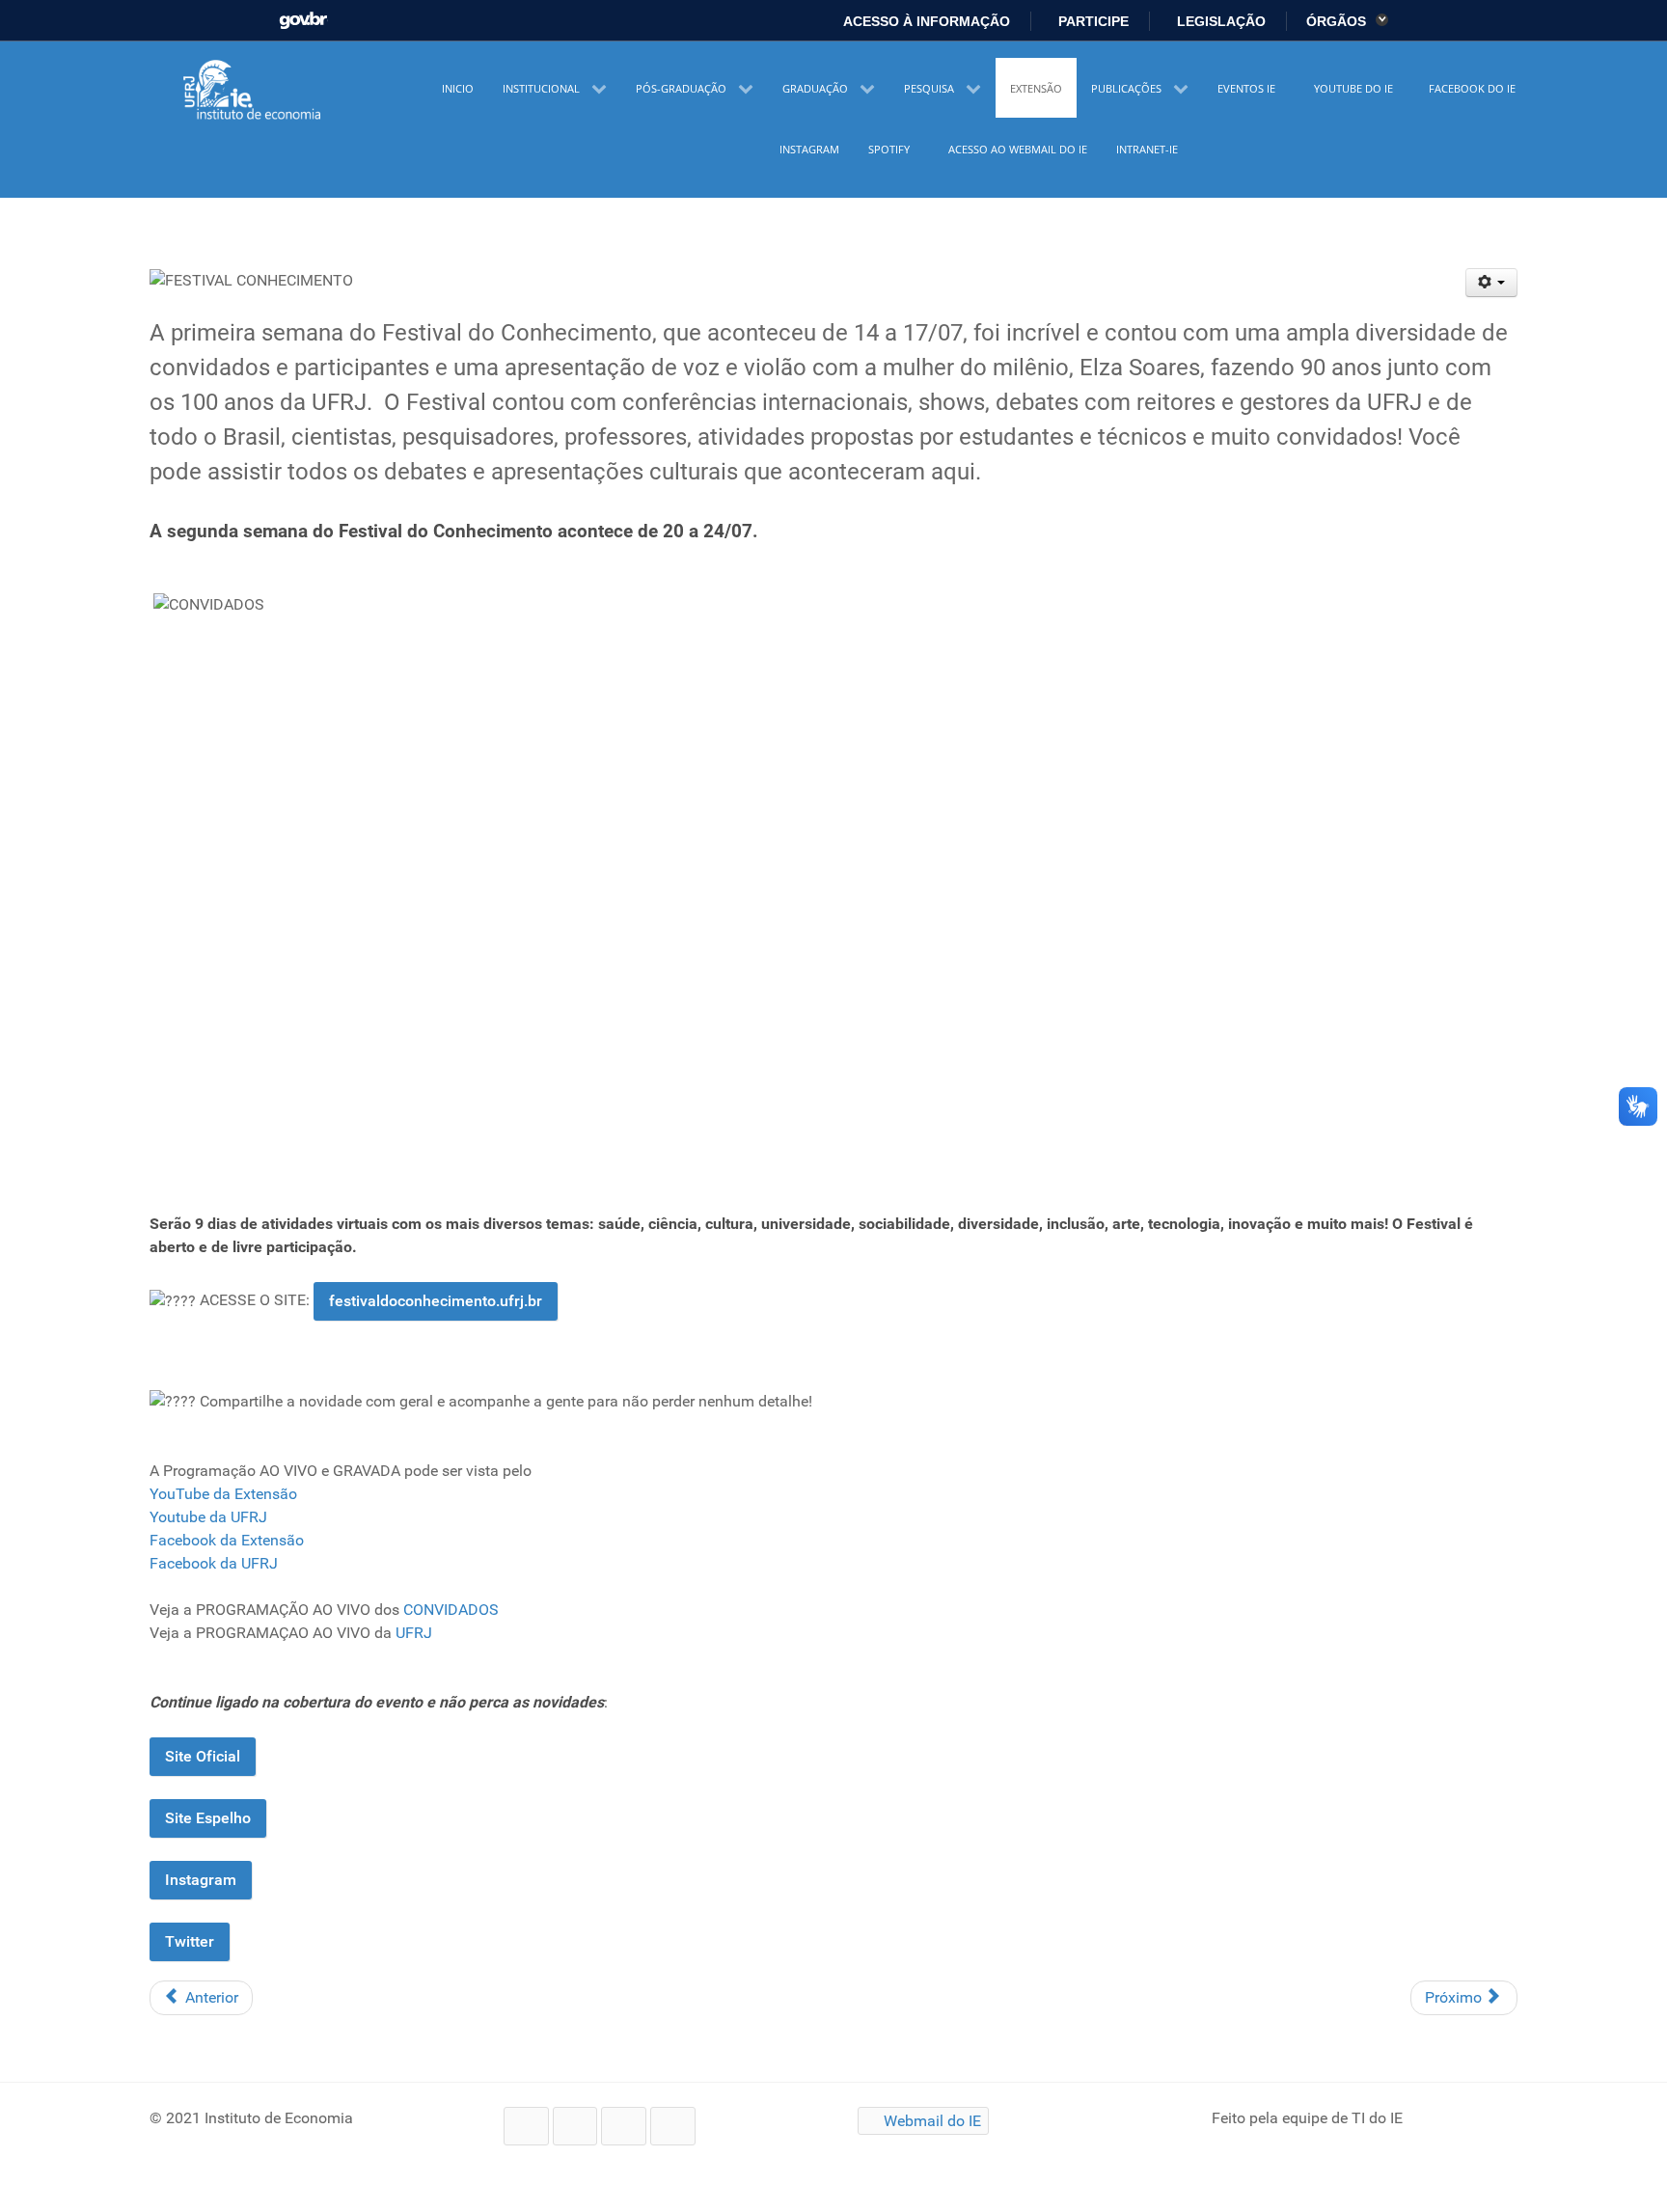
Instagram (201, 1880)
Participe (1092, 21)
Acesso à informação (925, 21)
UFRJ (414, 1633)
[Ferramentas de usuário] (1492, 283)
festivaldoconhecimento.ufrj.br (436, 1301)
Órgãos (1338, 21)
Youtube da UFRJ (208, 1517)
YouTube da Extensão (223, 1494)
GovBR (303, 15)
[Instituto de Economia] (254, 91)
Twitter (190, 1941)
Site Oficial (203, 1756)
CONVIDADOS (451, 1610)
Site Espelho (208, 1818)
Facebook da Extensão (227, 1540)
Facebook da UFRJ (214, 1563)
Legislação (1219, 21)
